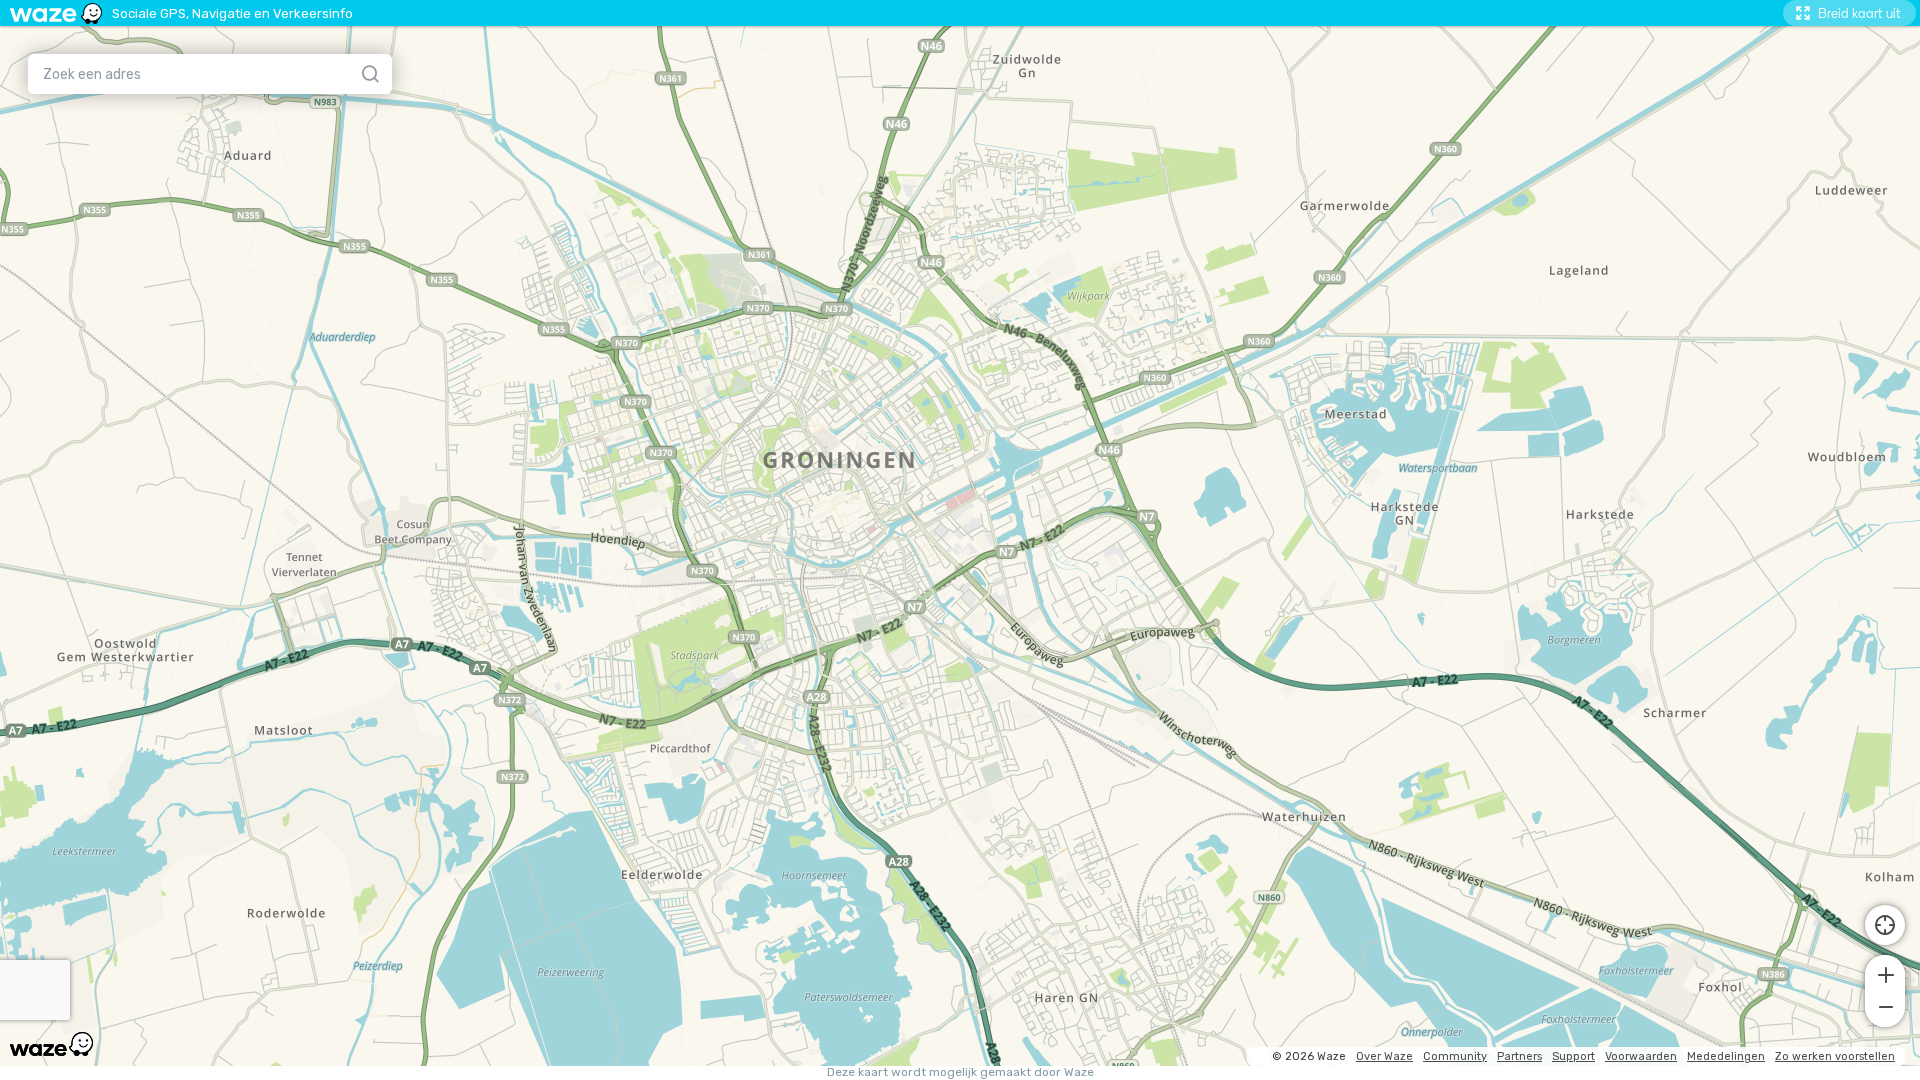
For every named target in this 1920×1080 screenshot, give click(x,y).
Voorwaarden (1641, 1056)
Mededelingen (1726, 1056)
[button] (1885, 973)
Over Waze (1384, 1056)
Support (1573, 1056)
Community (1455, 1056)
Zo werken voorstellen (1835, 1056)
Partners (1519, 1056)
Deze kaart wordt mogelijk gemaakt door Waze (960, 1072)
